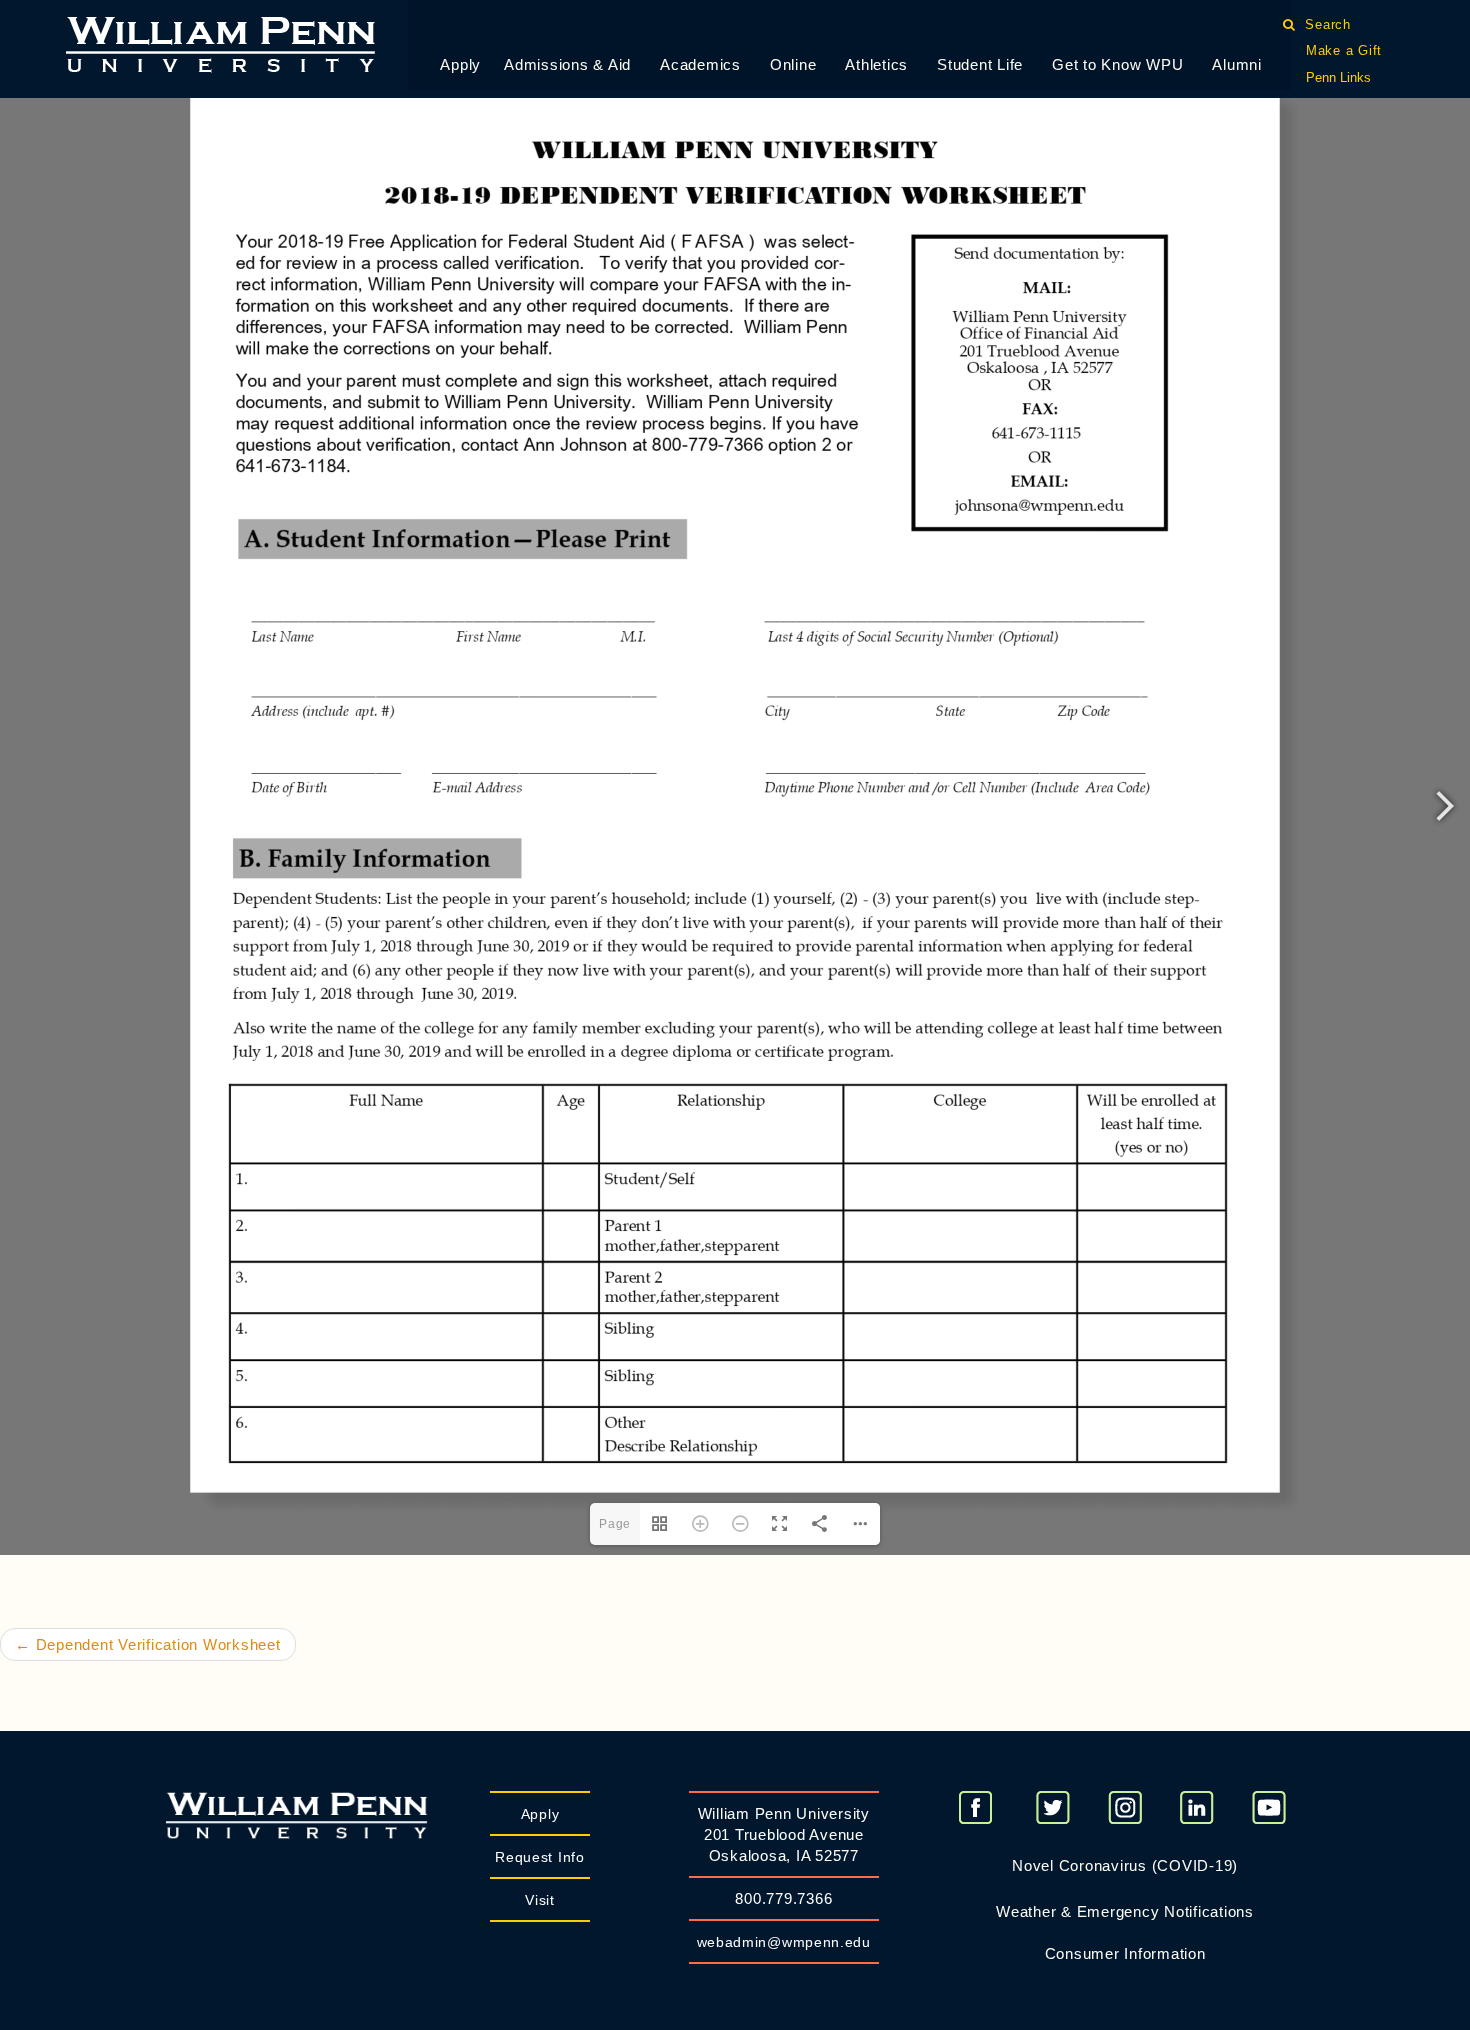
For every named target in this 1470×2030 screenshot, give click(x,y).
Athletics (876, 64)
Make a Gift (1344, 50)
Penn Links (1338, 77)
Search (1328, 24)
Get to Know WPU (1117, 64)
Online (793, 64)
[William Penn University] (220, 42)
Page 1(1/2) (615, 1970)
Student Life (980, 64)
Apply (460, 64)
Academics (700, 64)
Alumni (1237, 64)
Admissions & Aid (567, 64)
